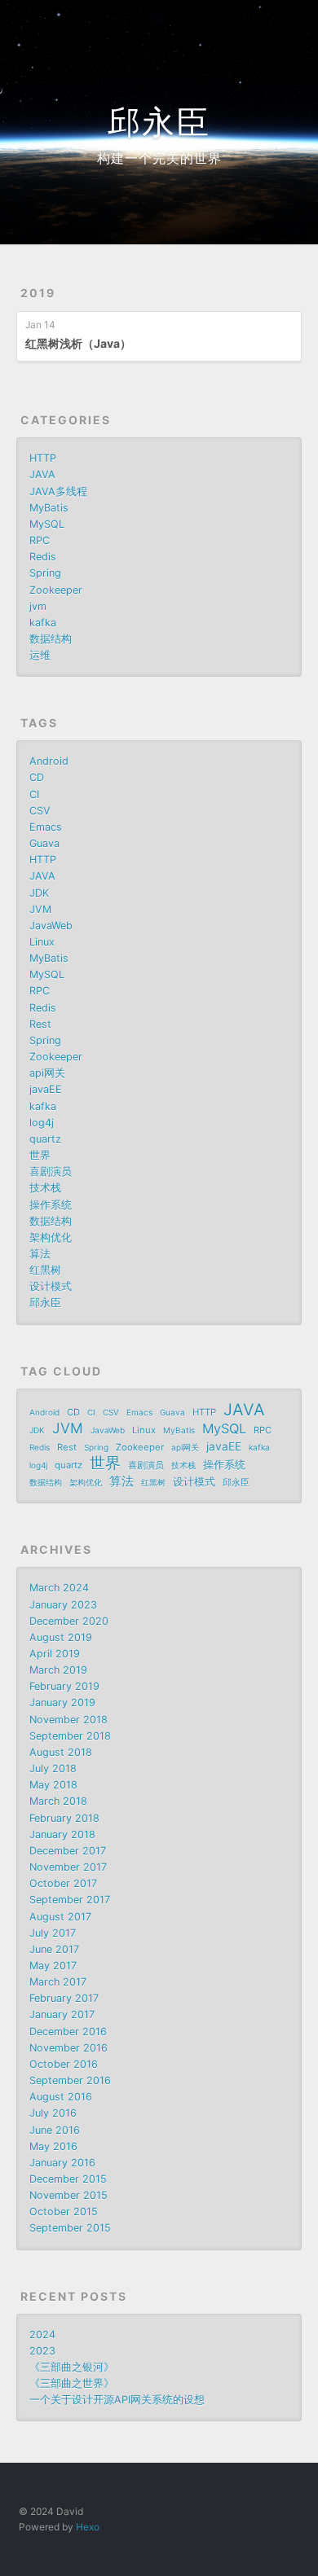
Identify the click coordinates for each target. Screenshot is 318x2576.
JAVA (42, 474)
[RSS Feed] (258, 22)
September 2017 (70, 1900)
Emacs (46, 827)
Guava (44, 843)
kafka (43, 623)
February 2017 (64, 1998)
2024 (42, 2335)
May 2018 (53, 1785)
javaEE (46, 1089)
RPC (40, 540)
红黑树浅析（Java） (78, 343)
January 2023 (63, 1605)
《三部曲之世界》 (72, 2383)
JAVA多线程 (58, 492)
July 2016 (53, 2113)
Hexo (88, 2527)
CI (34, 794)
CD (37, 777)
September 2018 (70, 1736)
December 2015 (68, 2179)
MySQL (47, 524)
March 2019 (58, 1670)
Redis (43, 557)
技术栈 (45, 1188)
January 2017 (62, 2014)
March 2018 (58, 1801)
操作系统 (51, 1205)
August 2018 (61, 1752)
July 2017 (53, 1933)
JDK (39, 893)
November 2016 (68, 2048)
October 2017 (63, 1883)
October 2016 (64, 2064)
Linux (42, 942)
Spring (45, 573)
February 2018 (64, 1818)
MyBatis (49, 508)
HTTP (43, 458)
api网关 (47, 1073)
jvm (38, 606)
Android (49, 761)
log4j (42, 1123)
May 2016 (53, 2146)
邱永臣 (159, 122)
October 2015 (64, 2212)
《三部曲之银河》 (72, 2367)
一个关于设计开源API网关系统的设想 (117, 2400)
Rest (40, 1024)
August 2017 (60, 1917)
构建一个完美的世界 (159, 158)
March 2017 (58, 1982)
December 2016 (68, 2032)
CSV (40, 811)
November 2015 (68, 2195)
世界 (40, 1155)
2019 (38, 293)
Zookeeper (56, 590)
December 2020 (69, 1621)
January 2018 (62, 1834)
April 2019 (55, 1654)
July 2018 (53, 1769)
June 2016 (55, 2130)
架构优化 (51, 1238)
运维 (40, 655)
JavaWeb (51, 926)
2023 (42, 2351)
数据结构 (51, 639)
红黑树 (45, 1270)
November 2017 (68, 1867)
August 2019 (61, 1637)
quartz (45, 1139)
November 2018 (68, 1720)
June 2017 (54, 1949)
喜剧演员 (51, 1172)
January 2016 (62, 2163)
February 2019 (64, 1686)
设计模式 (51, 1286)
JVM (40, 909)
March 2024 (59, 1588)
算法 (40, 1254)
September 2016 (70, 2080)
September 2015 (70, 2228)
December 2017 (68, 1851)
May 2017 (53, 1966)
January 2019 (62, 1703)
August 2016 (61, 2097)
